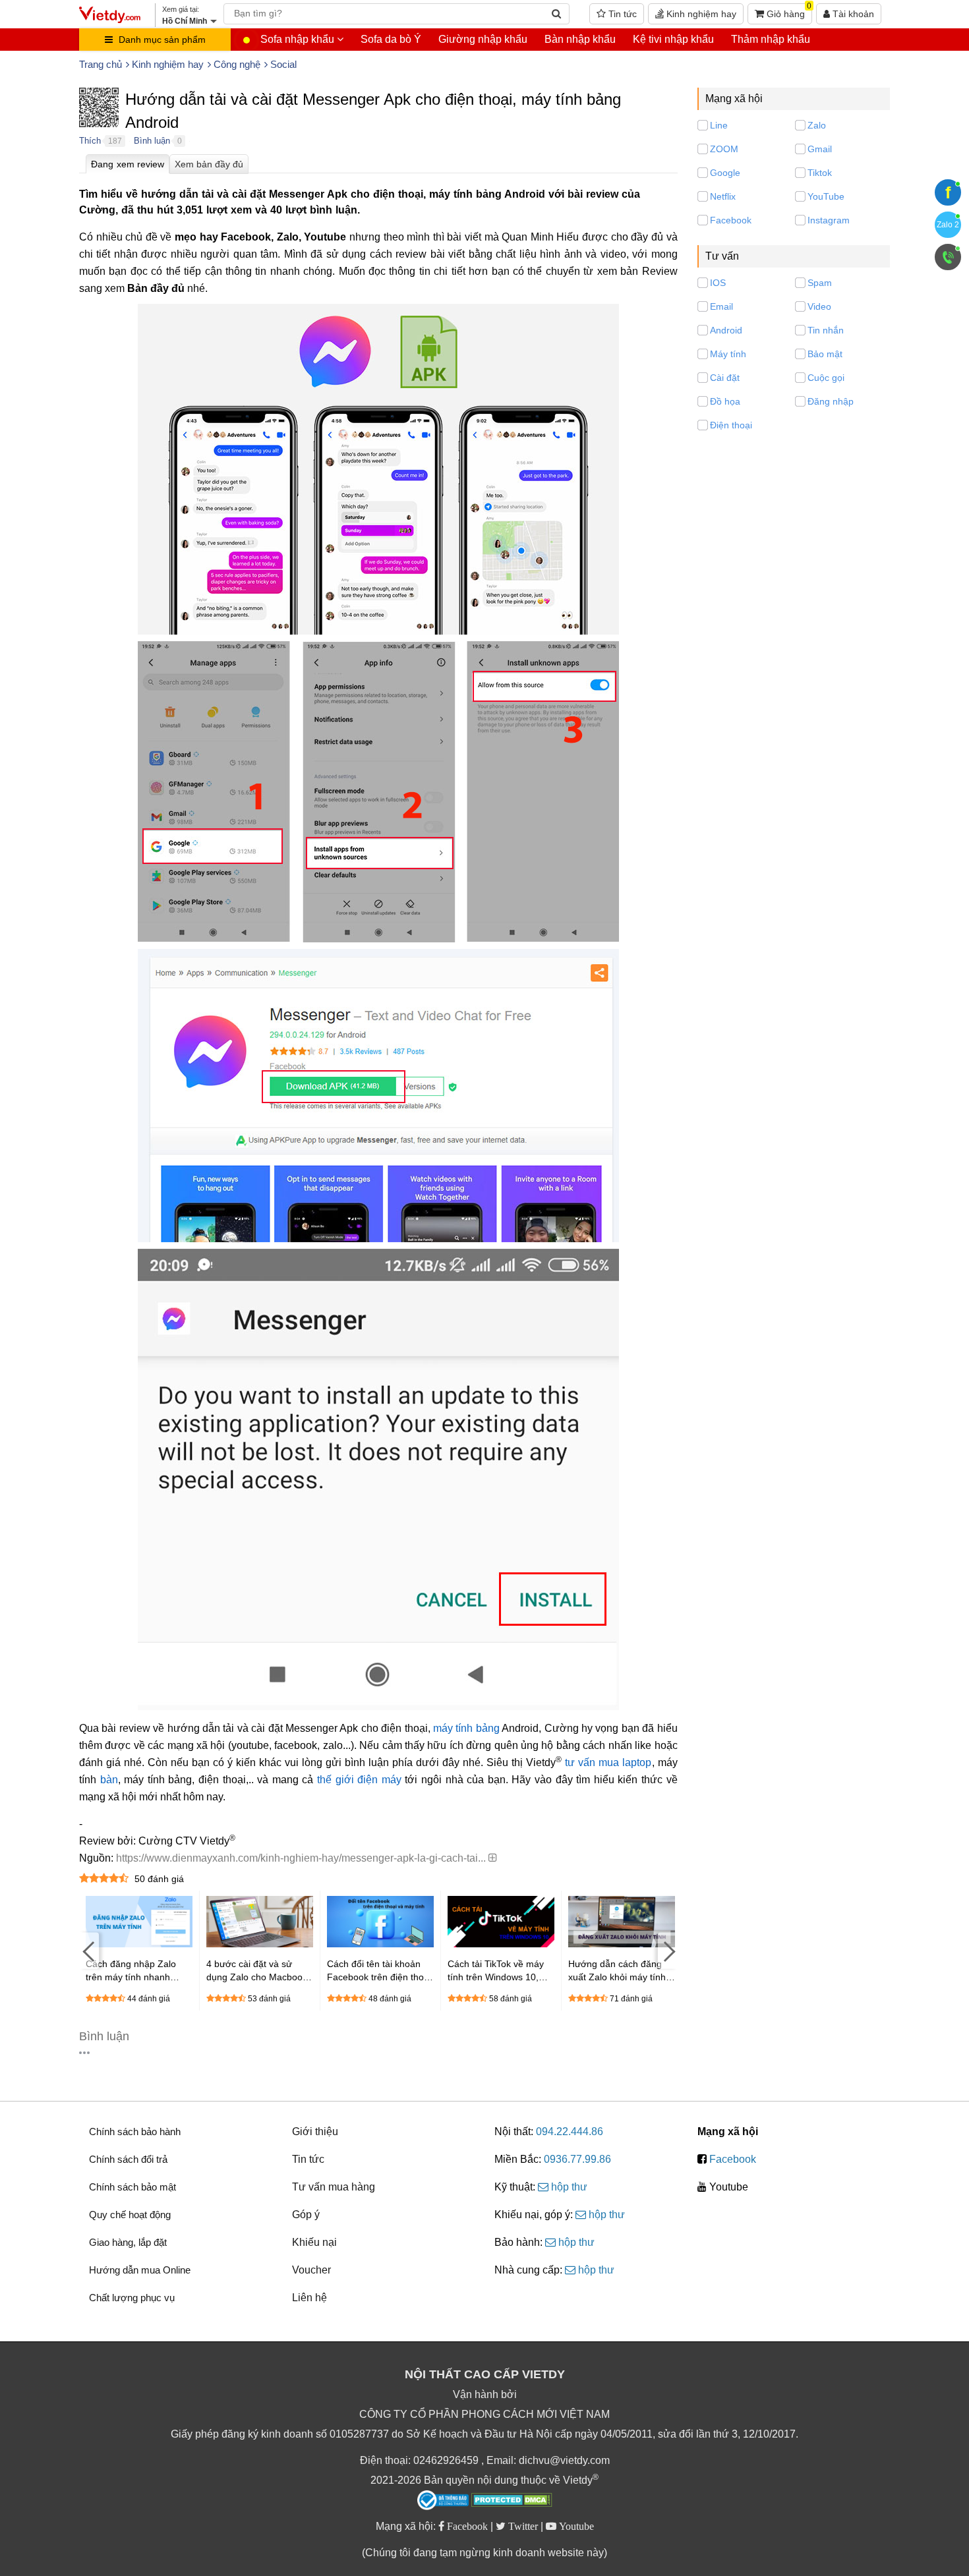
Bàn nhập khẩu (580, 39)
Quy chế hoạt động (130, 2215)
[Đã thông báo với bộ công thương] (443, 2500)
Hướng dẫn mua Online (140, 2270)
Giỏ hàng (788, 11)
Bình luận (152, 141)
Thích (90, 141)
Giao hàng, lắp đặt (128, 2242)
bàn (109, 1780)
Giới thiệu (315, 2132)
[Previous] (89, 1951)
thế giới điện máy (359, 1780)
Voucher (311, 2270)
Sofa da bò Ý (391, 39)
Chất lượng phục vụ (132, 2298)
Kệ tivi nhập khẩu (673, 39)
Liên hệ (309, 2298)
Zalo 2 (948, 225)
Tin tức (621, 14)
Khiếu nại (314, 2242)
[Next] (668, 1951)
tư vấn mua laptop (608, 1762)
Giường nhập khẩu (483, 39)
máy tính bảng (466, 1728)
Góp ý (306, 2215)
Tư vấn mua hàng (334, 2187)
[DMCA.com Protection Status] (512, 2502)
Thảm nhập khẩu (771, 39)
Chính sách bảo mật (132, 2187)
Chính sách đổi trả (128, 2159)
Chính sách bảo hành (135, 2132)
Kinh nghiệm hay (700, 14)
